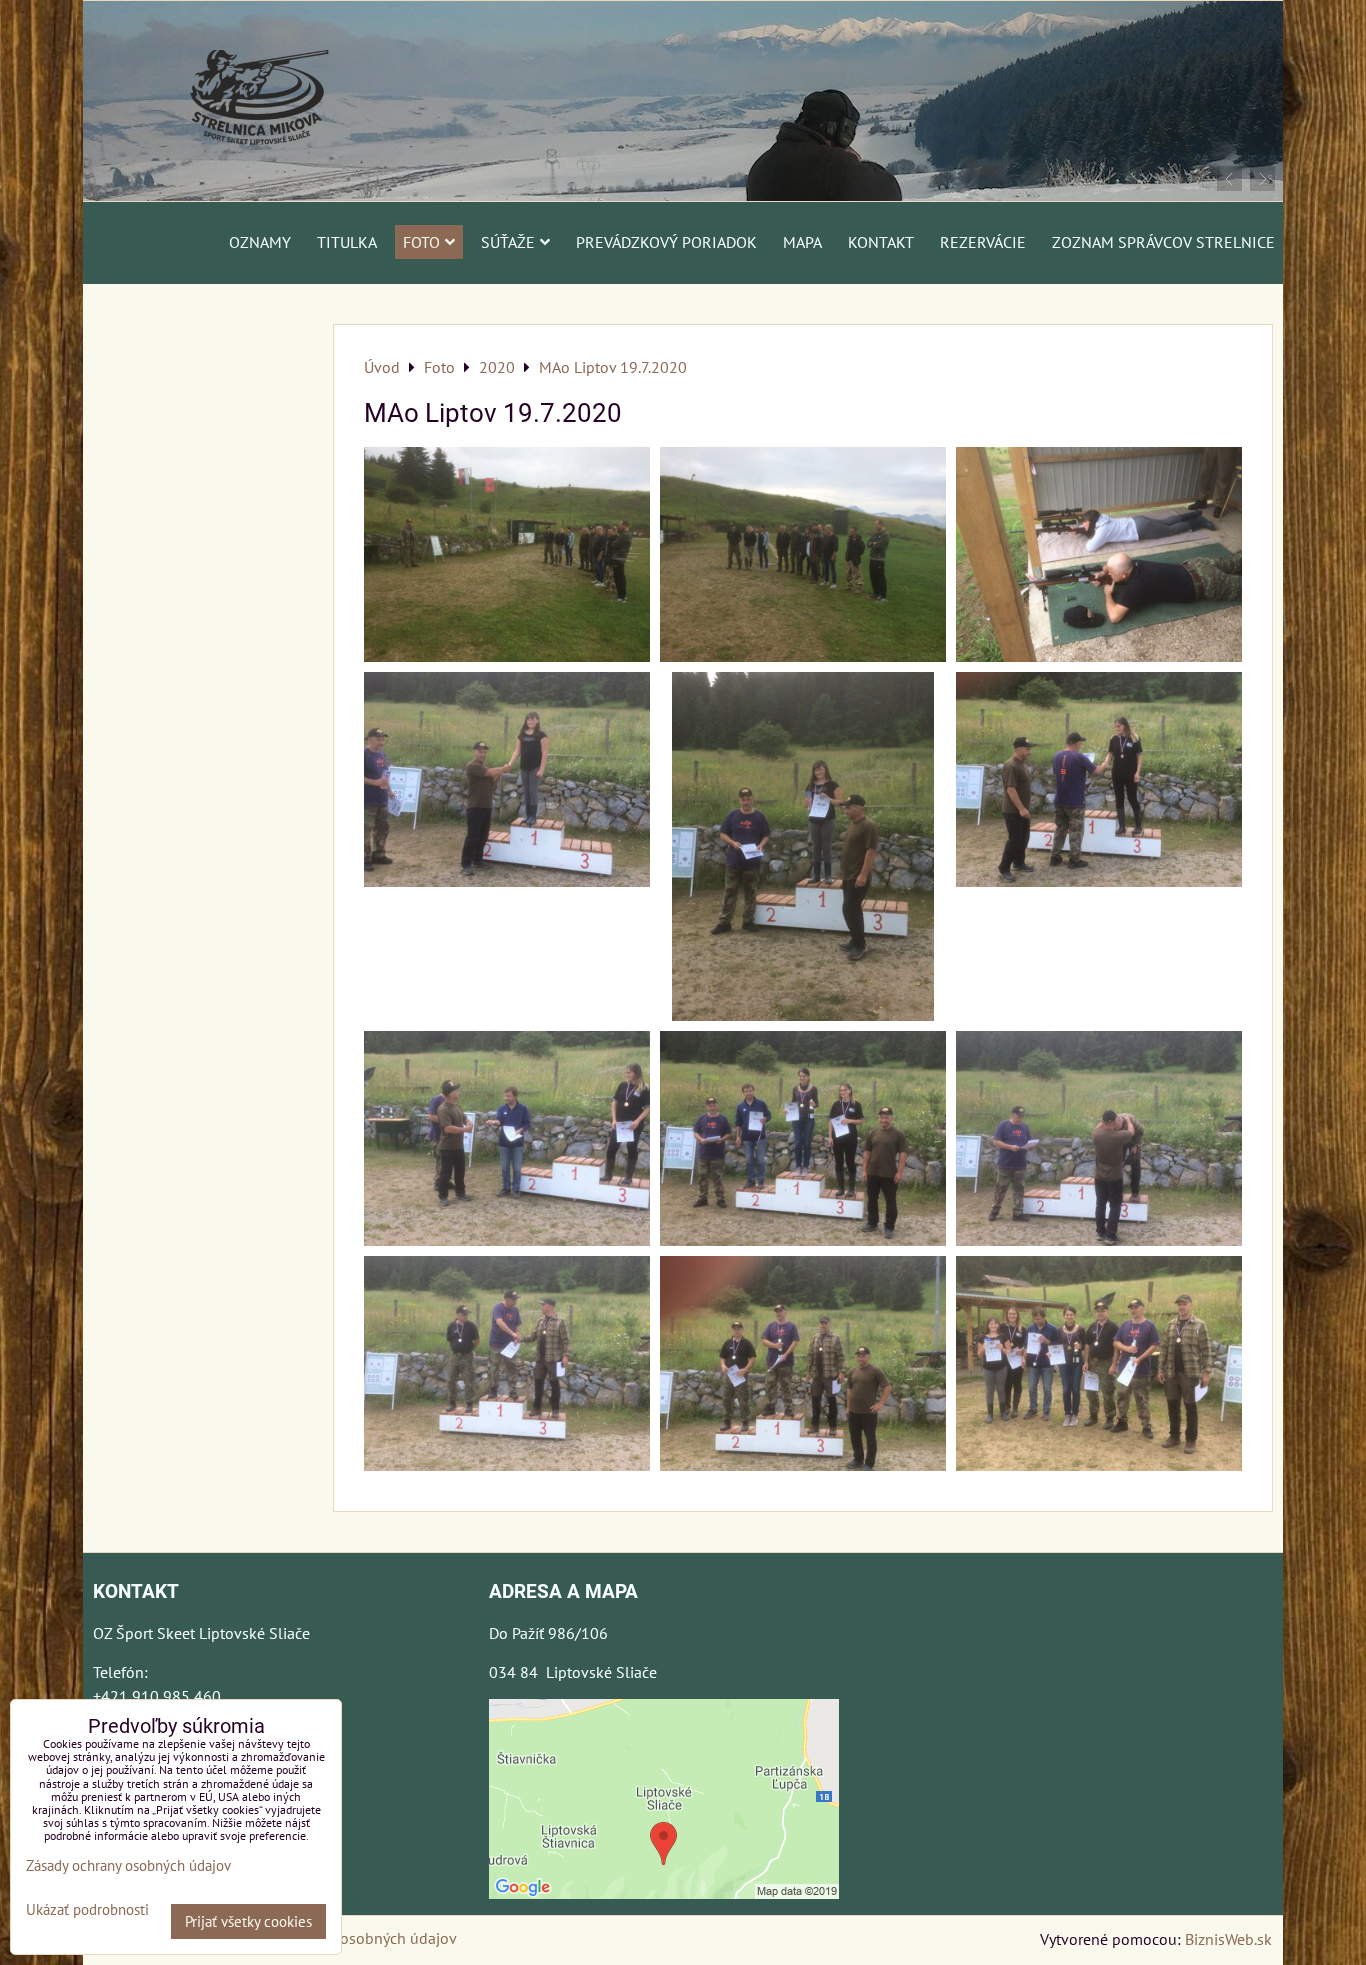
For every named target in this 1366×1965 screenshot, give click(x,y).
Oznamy (260, 242)
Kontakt (881, 242)
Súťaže (508, 242)
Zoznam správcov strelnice (1163, 242)
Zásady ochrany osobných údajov (344, 1938)
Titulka (347, 242)
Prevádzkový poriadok (666, 242)
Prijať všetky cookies (248, 1921)
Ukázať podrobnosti (87, 1910)
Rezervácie (983, 242)
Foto (421, 242)
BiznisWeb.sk (1228, 1939)
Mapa (802, 242)
